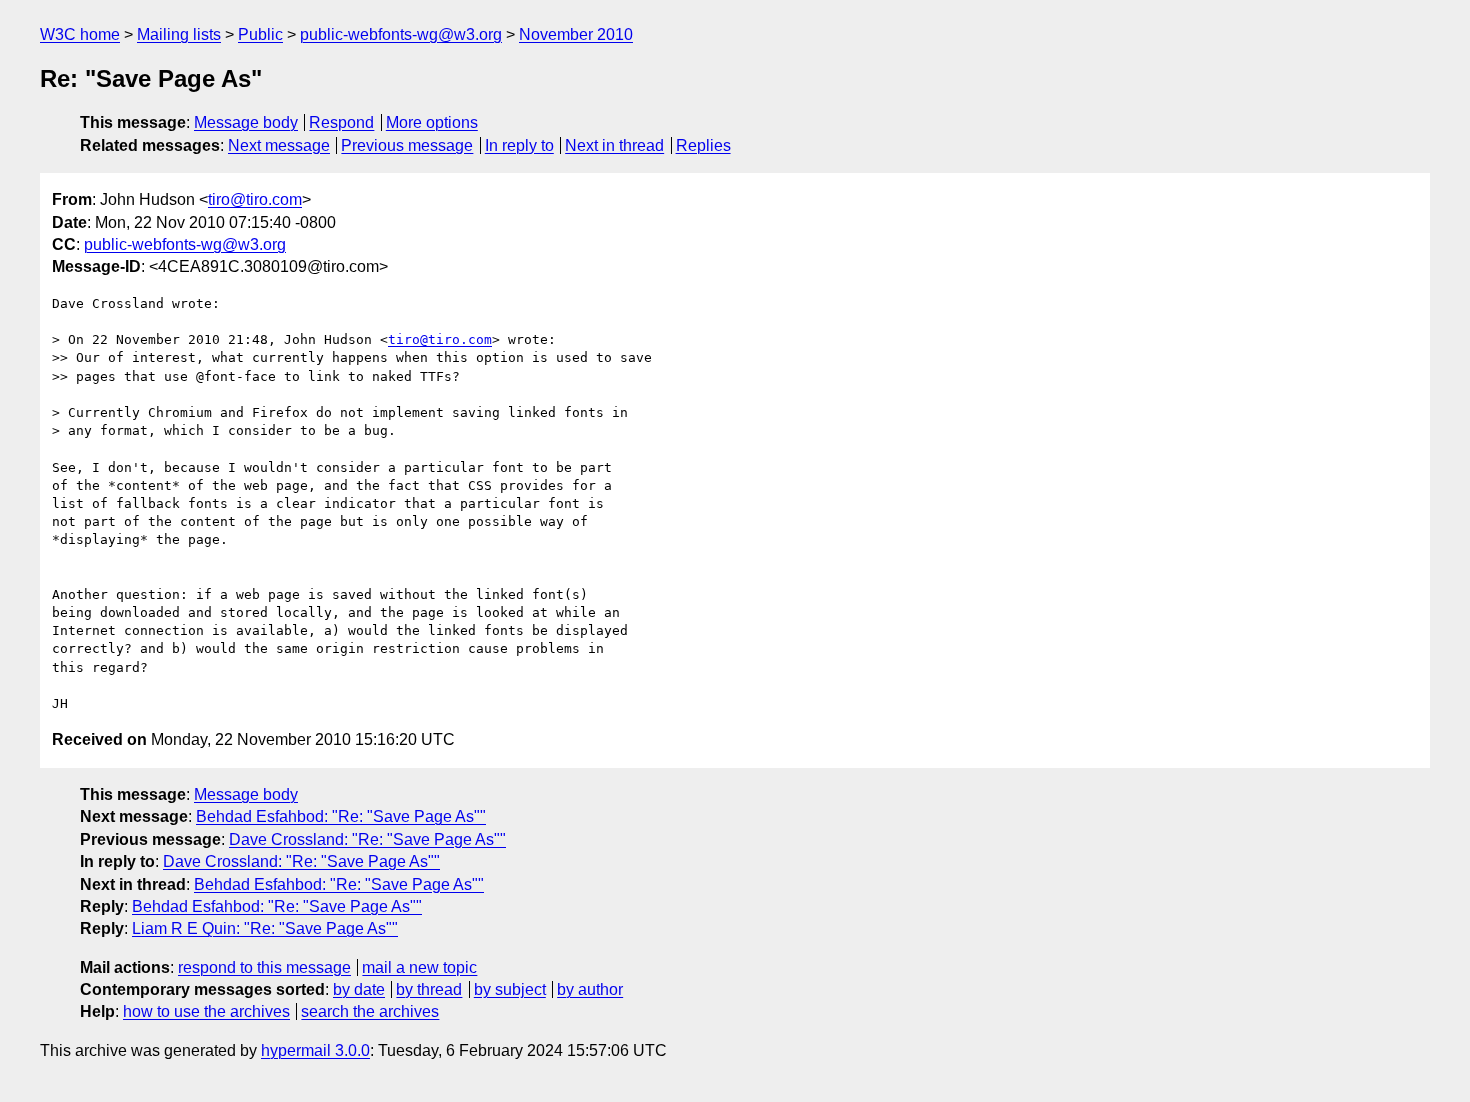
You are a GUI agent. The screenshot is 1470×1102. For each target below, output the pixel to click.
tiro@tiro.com (255, 199)
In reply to (519, 145)
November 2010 (576, 34)
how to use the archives (206, 1011)
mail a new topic (419, 967)
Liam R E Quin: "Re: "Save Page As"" (265, 928)
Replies (703, 145)
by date (359, 989)
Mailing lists (179, 34)
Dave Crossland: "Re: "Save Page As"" (367, 839)
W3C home (80, 34)
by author (590, 989)
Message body (246, 122)
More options (432, 122)
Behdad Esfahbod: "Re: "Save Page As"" (341, 816)
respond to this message (264, 967)
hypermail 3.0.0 (315, 1050)
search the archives (370, 1011)
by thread (429, 989)
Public (260, 34)
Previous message (407, 145)
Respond (341, 122)
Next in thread (614, 145)
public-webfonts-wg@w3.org (401, 34)
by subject (510, 989)
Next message (279, 145)
